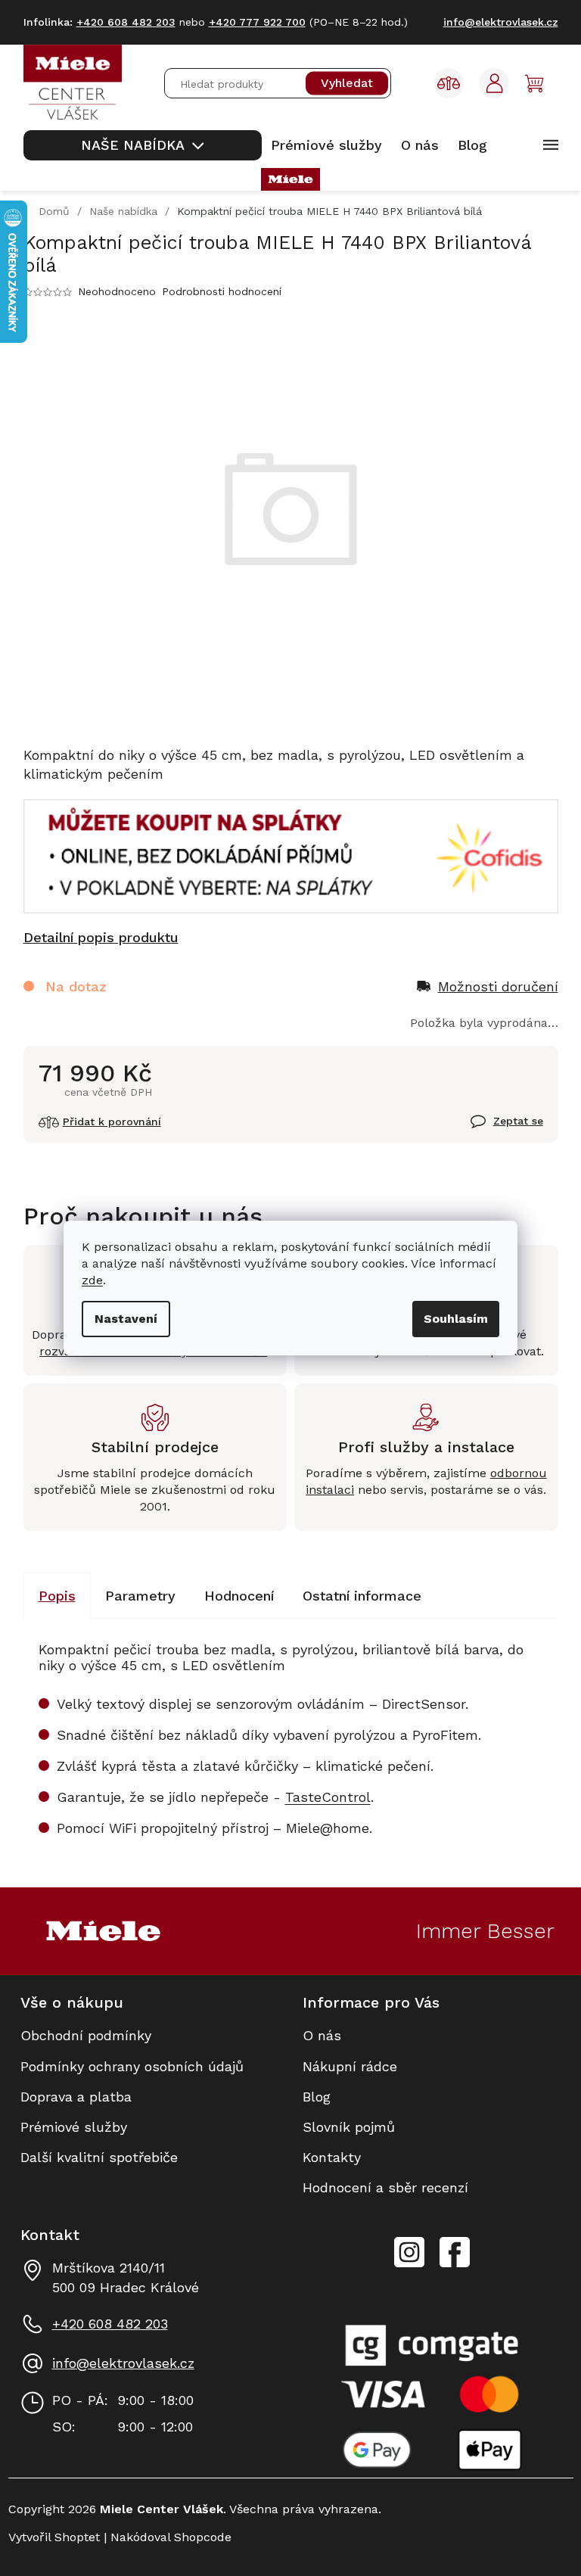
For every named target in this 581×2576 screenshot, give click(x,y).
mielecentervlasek (409, 2244)
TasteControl (328, 1797)
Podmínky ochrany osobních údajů (132, 2066)
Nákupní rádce (350, 2066)
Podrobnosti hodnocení (222, 291)
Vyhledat (347, 84)
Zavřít (489, 1130)
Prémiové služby (74, 2127)
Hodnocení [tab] (239, 1596)
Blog (317, 2097)
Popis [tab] (57, 1596)
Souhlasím (456, 1319)
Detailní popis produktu (101, 937)
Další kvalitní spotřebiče (99, 2157)
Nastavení (126, 1319)
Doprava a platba (76, 2097)
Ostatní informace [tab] (362, 1596)
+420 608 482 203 (110, 2324)
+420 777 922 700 (257, 22)
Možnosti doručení (498, 986)
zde (92, 1280)
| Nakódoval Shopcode (166, 2537)
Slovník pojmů (349, 2127)
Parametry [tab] (140, 1596)
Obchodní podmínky (86, 2035)
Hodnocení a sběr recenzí (385, 2187)
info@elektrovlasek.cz (123, 2363)
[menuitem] (143, 145)
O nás (322, 2035)
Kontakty (332, 2157)
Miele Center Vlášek (455, 2252)
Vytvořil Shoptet (54, 2537)
